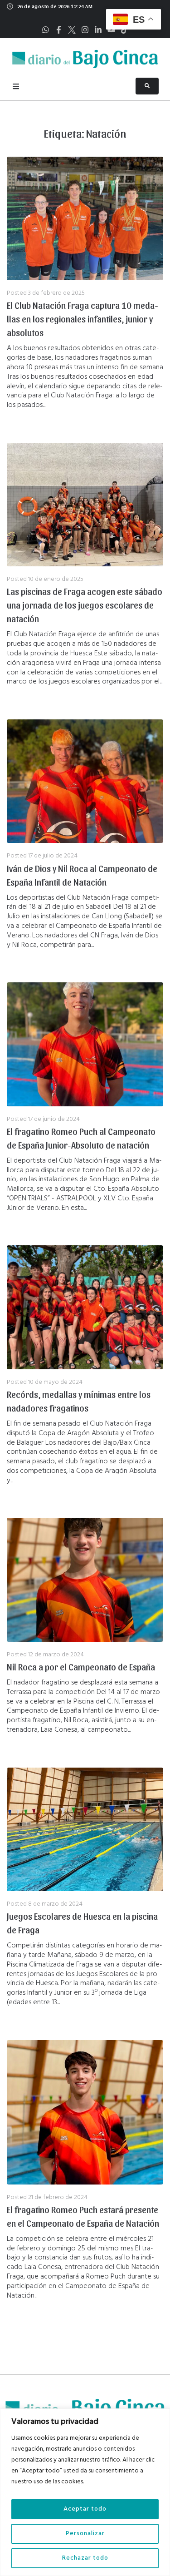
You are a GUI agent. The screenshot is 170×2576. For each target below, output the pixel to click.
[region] (85, 2492)
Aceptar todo (85, 2509)
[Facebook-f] (59, 30)
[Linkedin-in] (98, 30)
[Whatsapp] (46, 30)
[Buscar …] (147, 86)
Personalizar (85, 2534)
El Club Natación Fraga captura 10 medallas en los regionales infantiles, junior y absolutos (83, 319)
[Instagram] (85, 30)
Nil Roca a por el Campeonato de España (81, 1667)
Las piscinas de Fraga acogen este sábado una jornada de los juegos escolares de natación (85, 605)
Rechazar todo (85, 2558)
